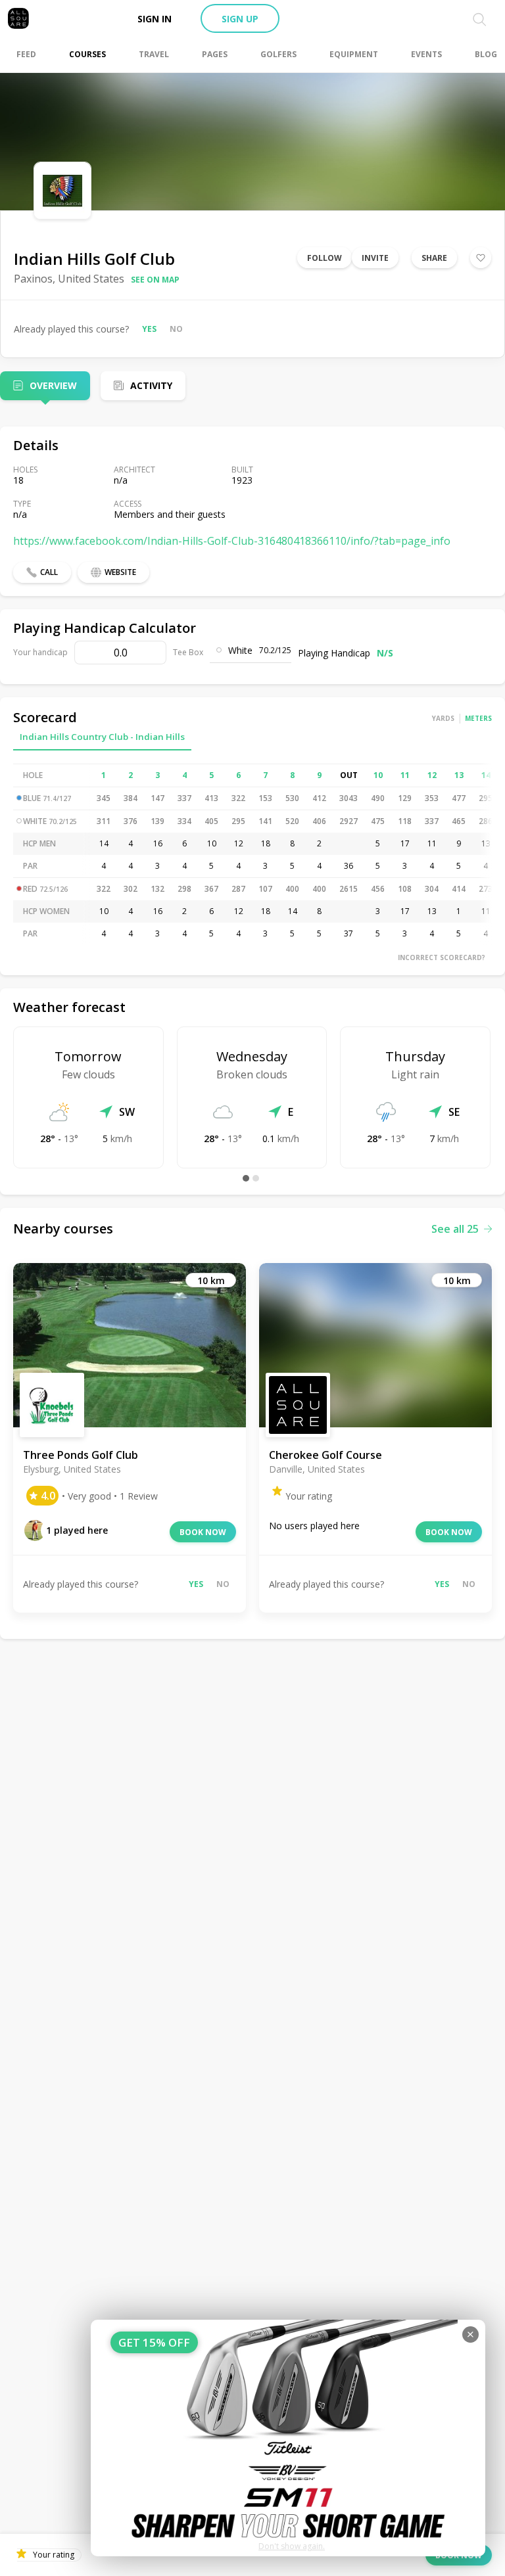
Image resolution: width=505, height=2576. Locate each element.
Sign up (240, 19)
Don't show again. (292, 2546)
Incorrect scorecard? (442, 957)
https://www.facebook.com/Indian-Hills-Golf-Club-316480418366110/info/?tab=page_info (232, 541)
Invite (375, 258)
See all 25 (455, 1229)
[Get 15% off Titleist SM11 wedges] (288, 2438)
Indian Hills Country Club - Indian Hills (102, 737)
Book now (203, 1532)
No (176, 329)
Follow (325, 258)
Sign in (155, 19)
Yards (443, 718)
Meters (478, 718)
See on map (155, 280)
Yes (149, 329)
